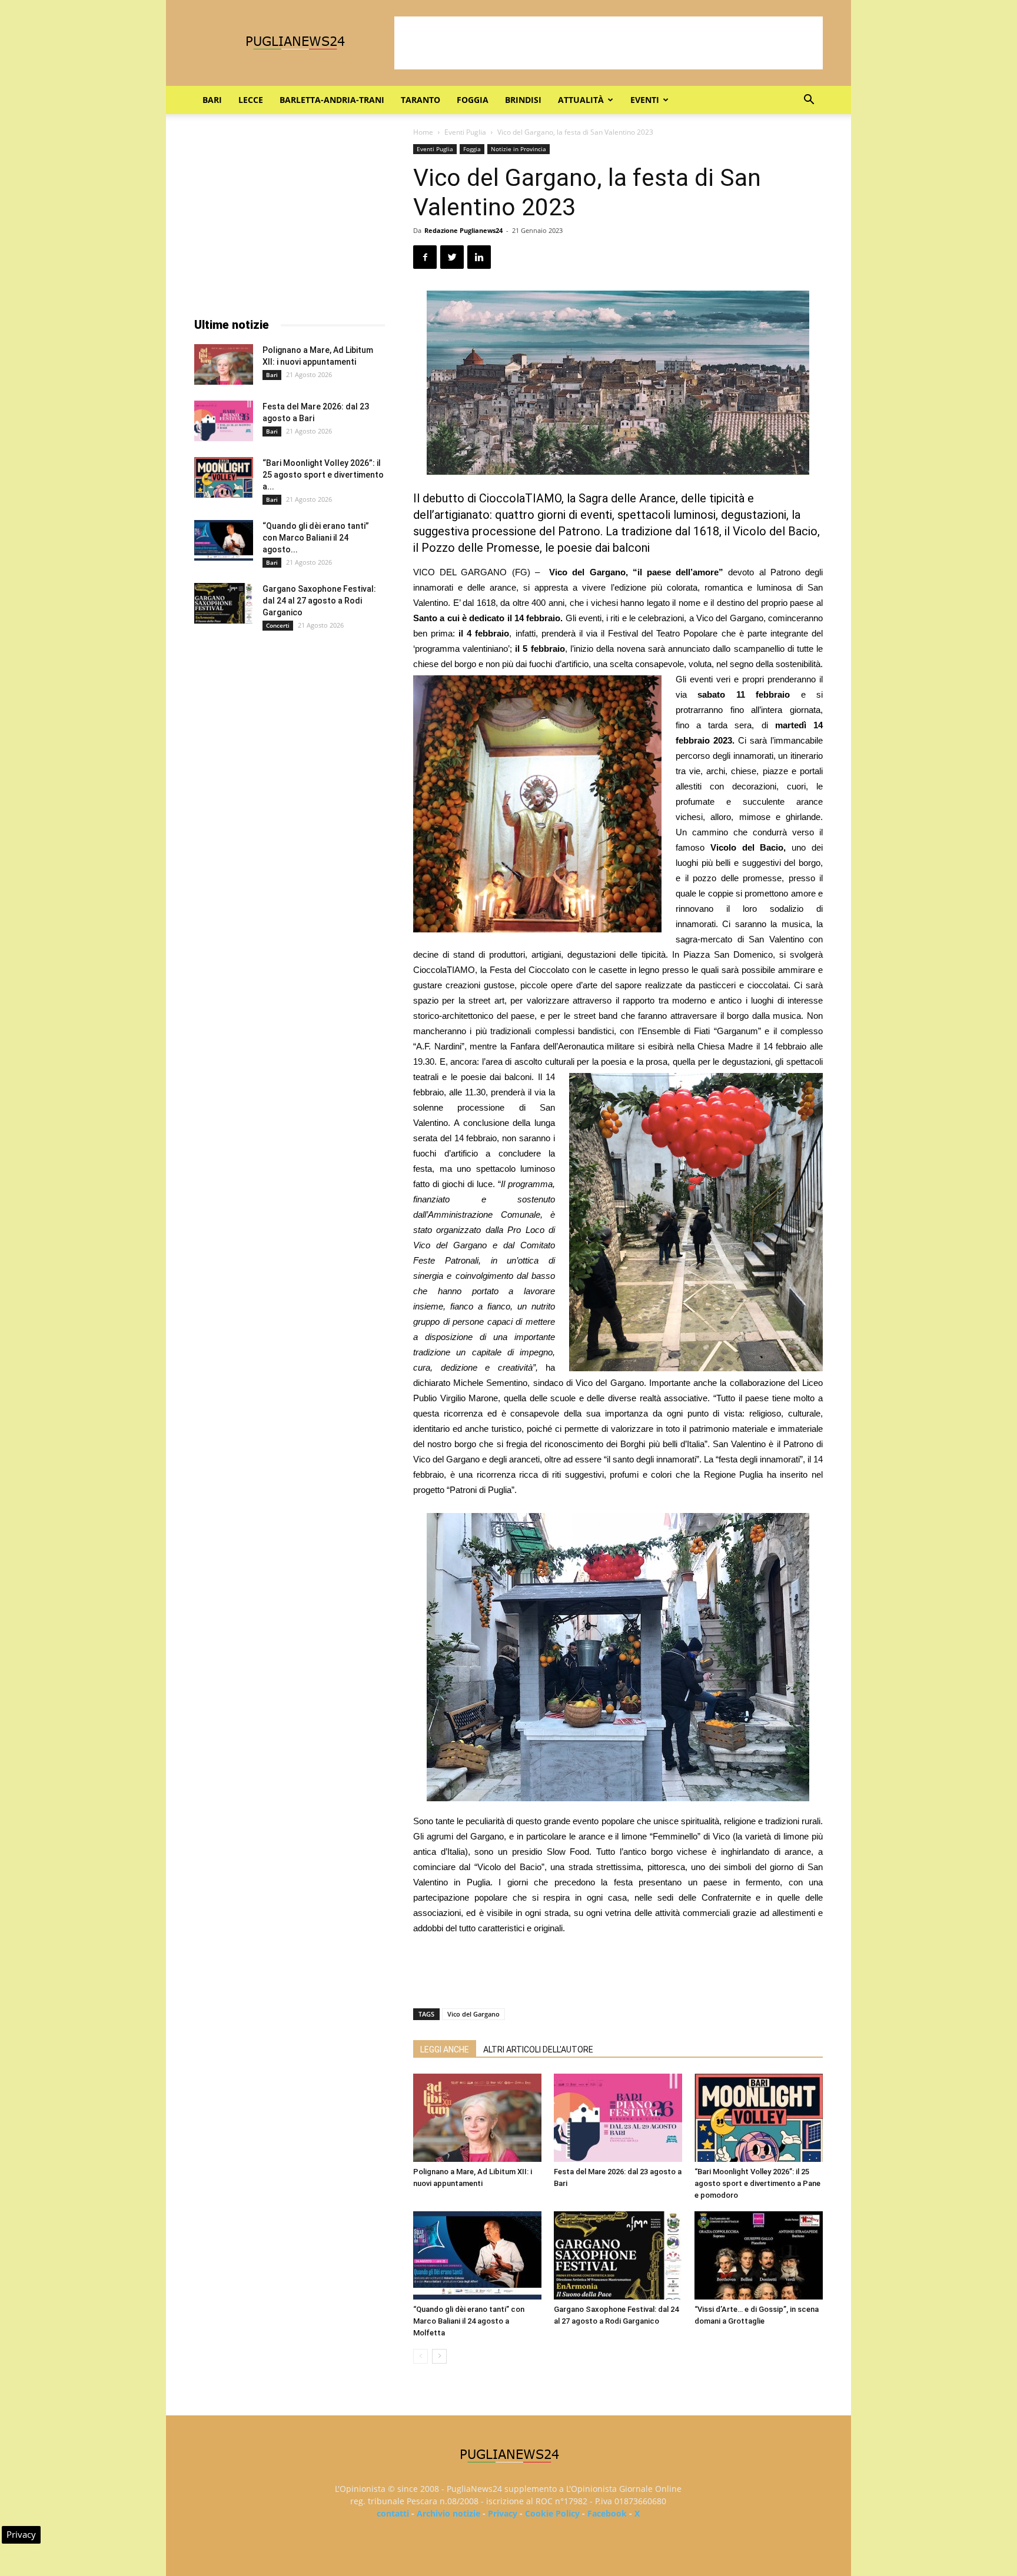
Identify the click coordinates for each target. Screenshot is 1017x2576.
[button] (809, 101)
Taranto (421, 100)
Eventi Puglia (465, 132)
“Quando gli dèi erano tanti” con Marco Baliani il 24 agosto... (316, 538)
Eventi (645, 100)
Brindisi (523, 100)
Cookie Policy (552, 2513)
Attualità (581, 100)
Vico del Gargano (473, 2014)
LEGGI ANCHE (445, 2050)
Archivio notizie (448, 2513)
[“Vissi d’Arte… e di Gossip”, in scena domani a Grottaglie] (759, 2255)
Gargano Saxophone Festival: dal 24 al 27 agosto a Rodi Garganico (319, 601)
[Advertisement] (609, 43)
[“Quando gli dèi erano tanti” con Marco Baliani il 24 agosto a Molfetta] (477, 2255)
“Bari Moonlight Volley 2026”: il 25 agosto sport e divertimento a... (323, 475)
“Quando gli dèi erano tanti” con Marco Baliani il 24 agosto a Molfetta (469, 2321)
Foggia (473, 100)
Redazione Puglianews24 (463, 230)
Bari (212, 100)
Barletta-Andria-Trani (332, 100)
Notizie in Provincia (519, 149)
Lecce (251, 100)
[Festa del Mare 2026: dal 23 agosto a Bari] (618, 2118)
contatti (393, 2513)
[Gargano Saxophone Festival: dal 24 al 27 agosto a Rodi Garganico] (618, 2255)
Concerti (278, 625)
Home (423, 132)
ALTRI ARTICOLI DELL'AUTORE (538, 2050)
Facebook (607, 2513)
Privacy (503, 2513)
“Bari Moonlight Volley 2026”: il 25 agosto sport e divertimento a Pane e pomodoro (757, 2183)
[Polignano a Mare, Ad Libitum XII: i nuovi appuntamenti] (477, 2118)
